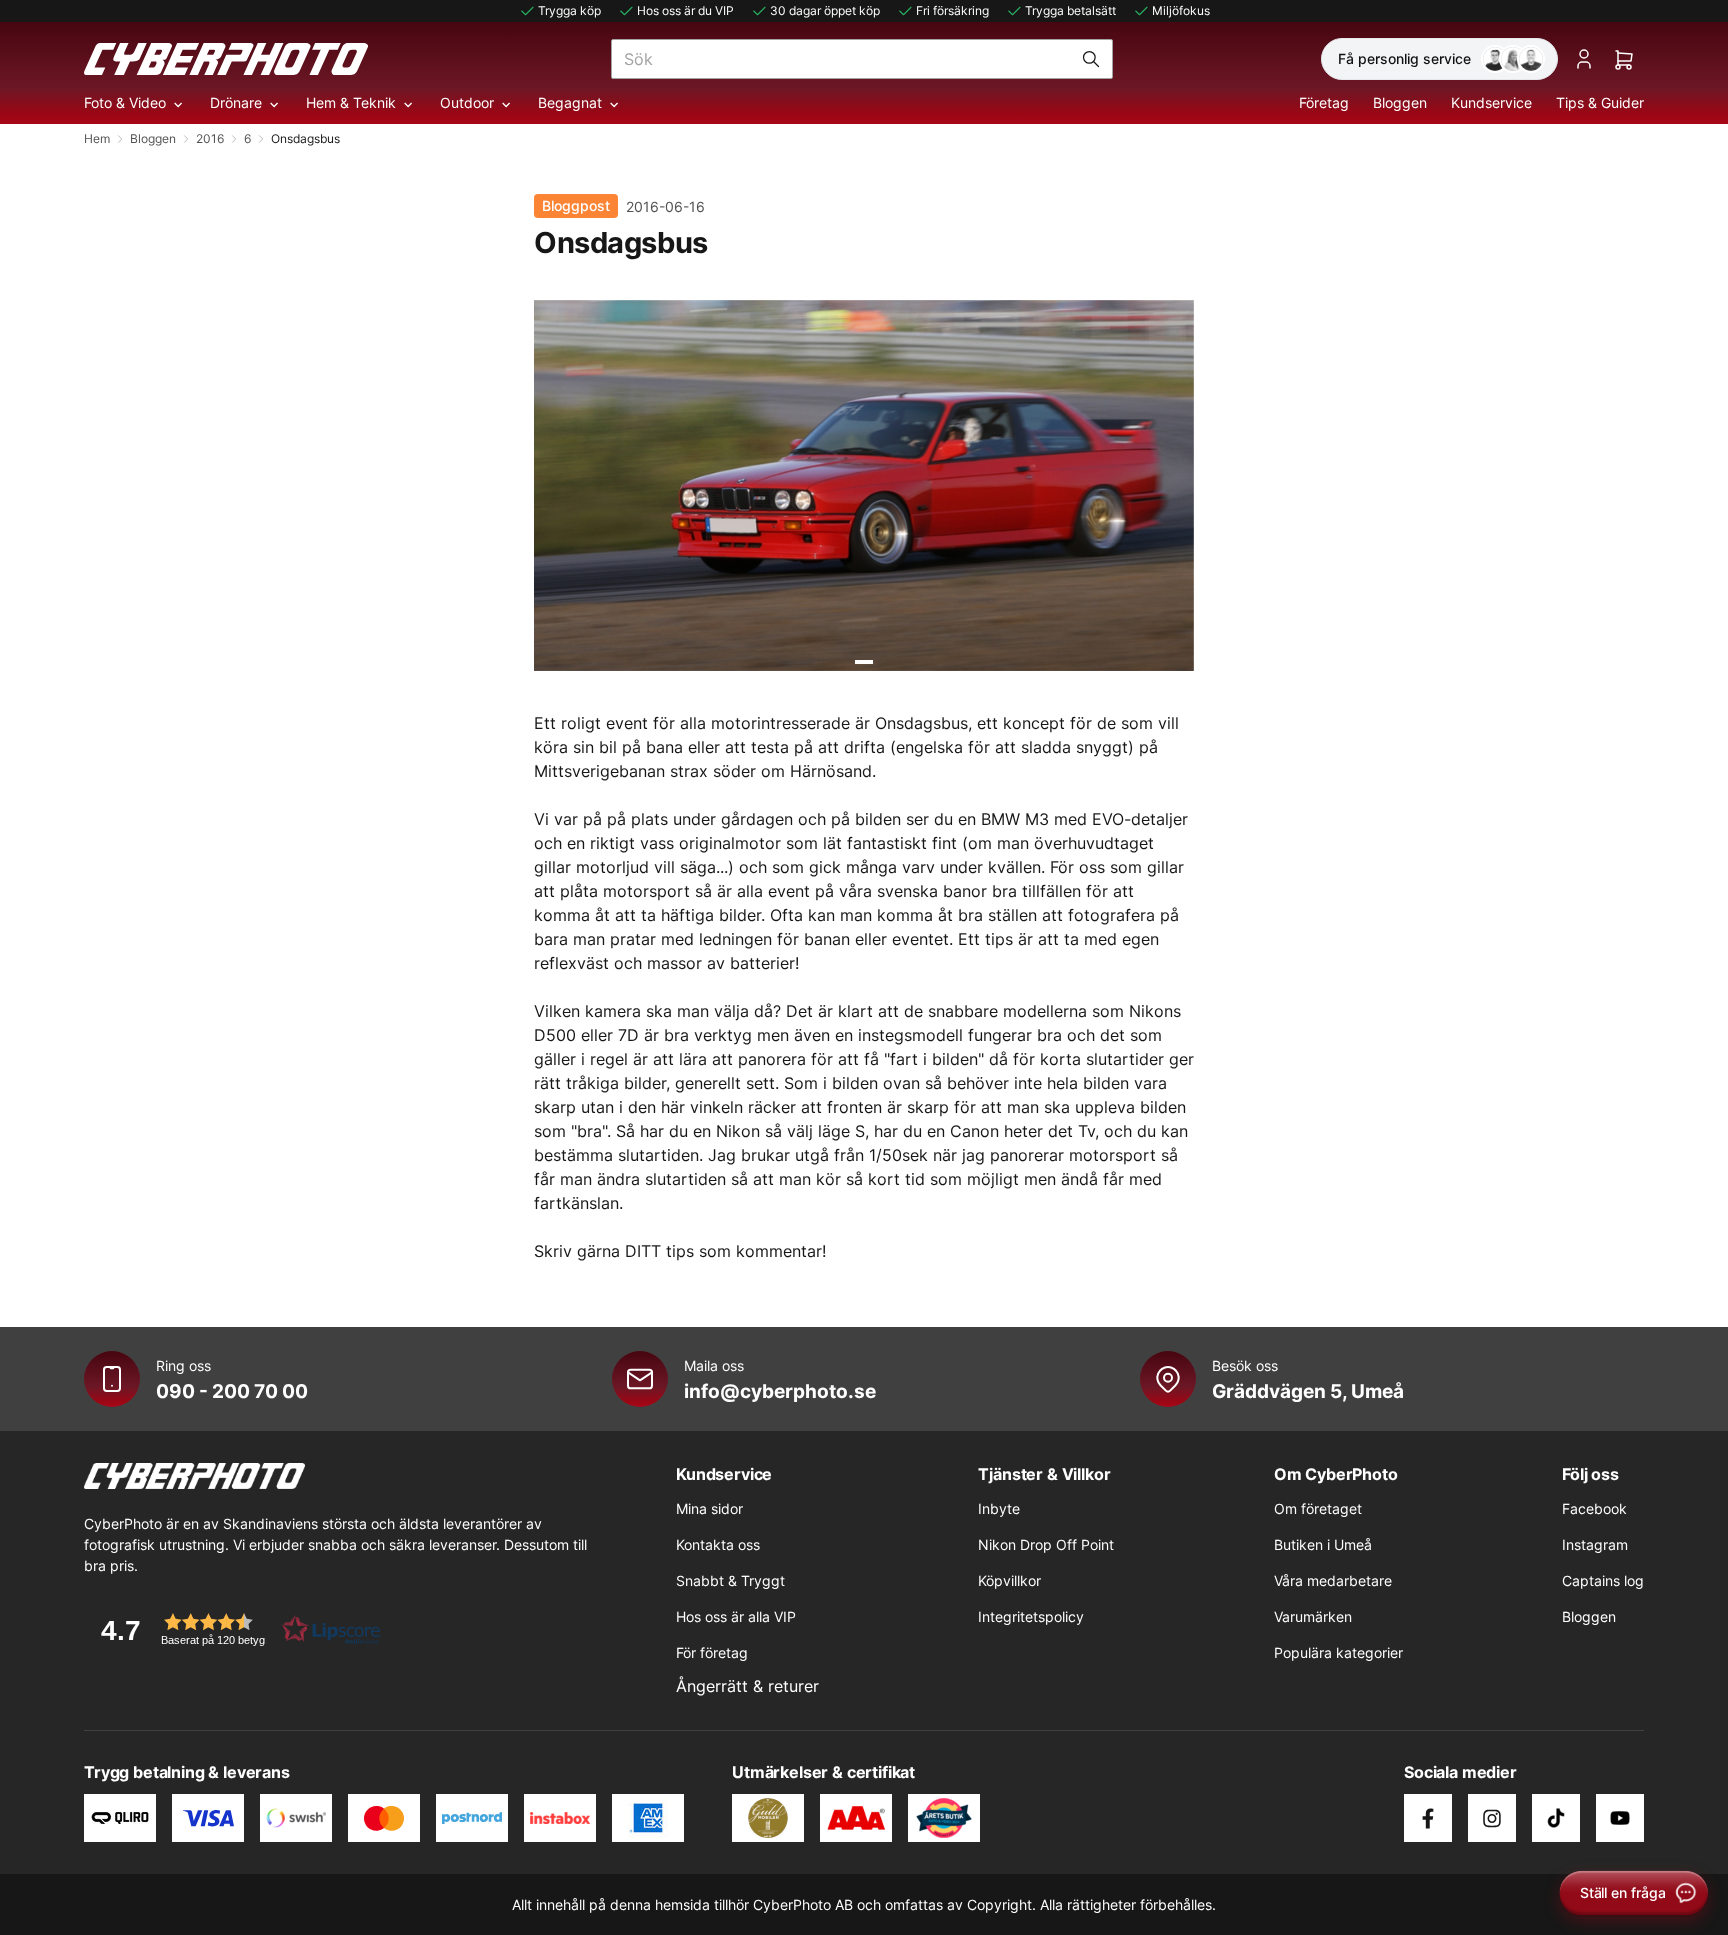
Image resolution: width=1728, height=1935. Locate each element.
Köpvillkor (1009, 1580)
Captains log (1603, 1580)
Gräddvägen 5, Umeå (1308, 1391)
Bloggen (1400, 102)
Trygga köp (569, 10)
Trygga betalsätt (1070, 10)
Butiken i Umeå (1323, 1544)
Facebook (1594, 1508)
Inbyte (999, 1508)
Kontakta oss (718, 1544)
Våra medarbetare (1333, 1580)
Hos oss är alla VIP (736, 1616)
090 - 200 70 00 (232, 1391)
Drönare (236, 102)
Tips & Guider (1600, 102)
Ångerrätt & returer (747, 1686)
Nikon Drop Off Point (1046, 1544)
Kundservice (1491, 102)
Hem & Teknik (351, 102)
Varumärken (1313, 1616)
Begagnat (570, 102)
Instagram (1595, 1544)
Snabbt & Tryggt (730, 1580)
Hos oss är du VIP (685, 10)
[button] (234, 1629)
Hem (97, 138)
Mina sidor (709, 1508)
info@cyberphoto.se (780, 1391)
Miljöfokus (1181, 10)
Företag (1324, 102)
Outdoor (467, 102)
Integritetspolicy (1031, 1616)
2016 (210, 138)
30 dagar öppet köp (825, 10)
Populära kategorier (1338, 1652)
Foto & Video (125, 102)
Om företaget (1318, 1508)
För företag (712, 1652)
